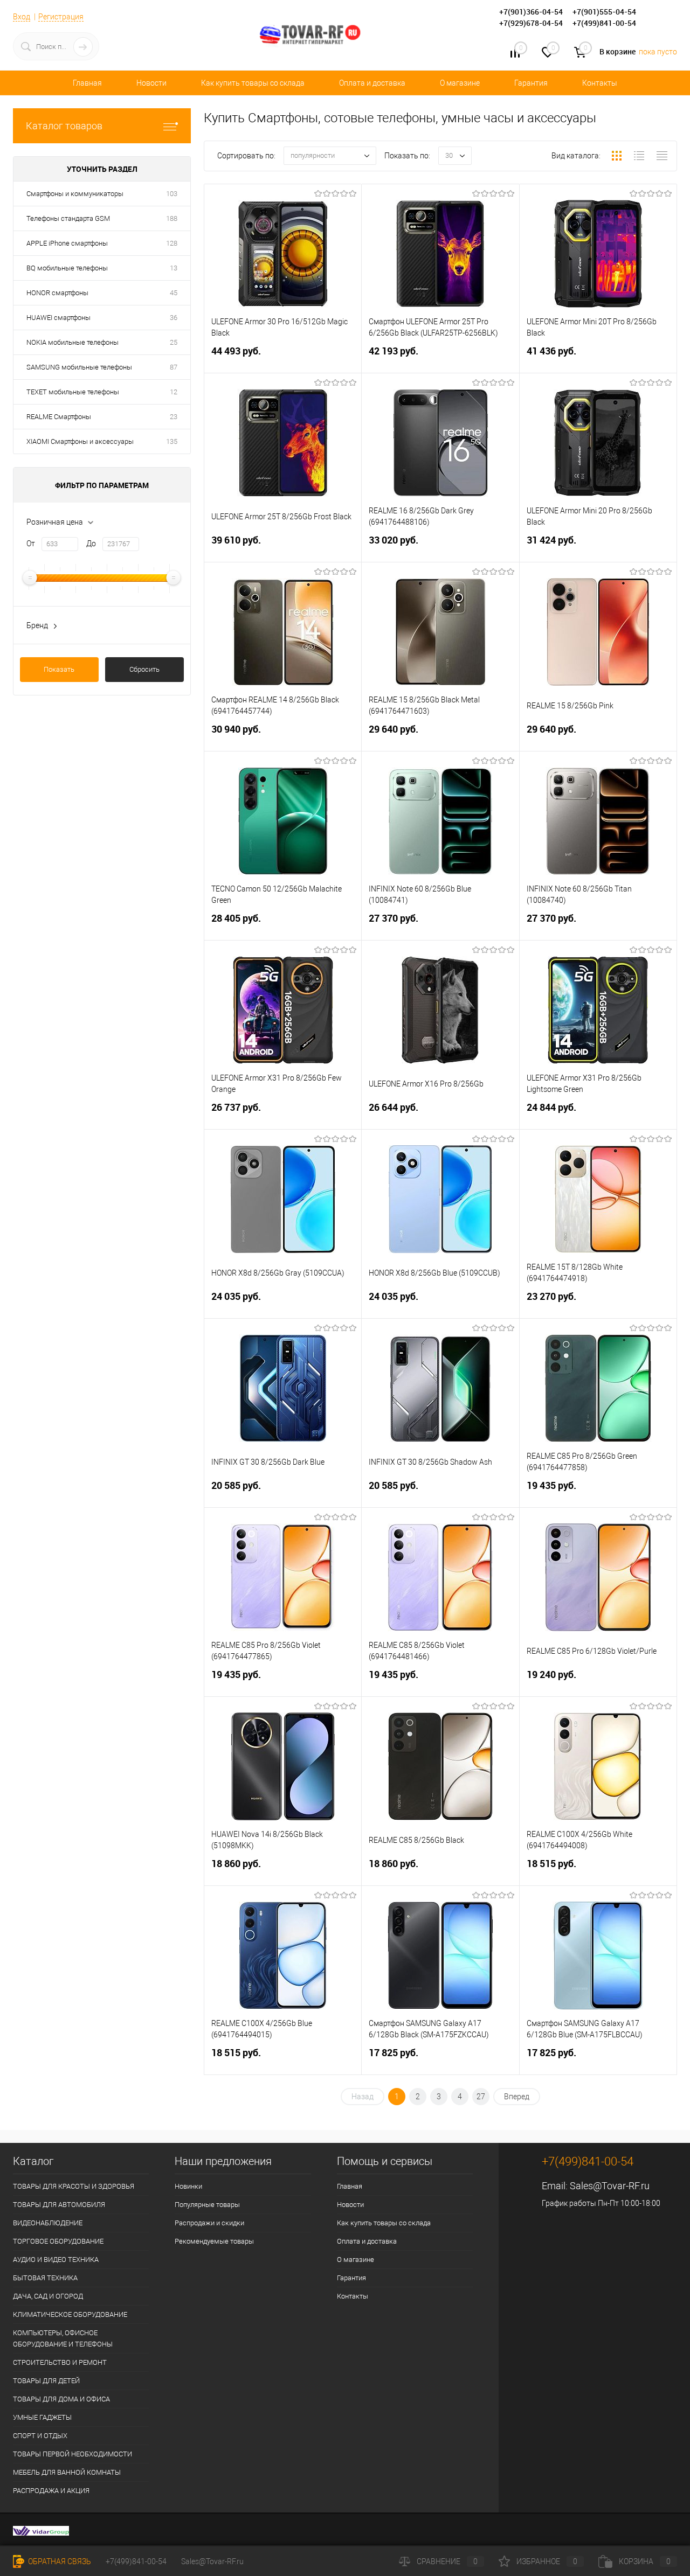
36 (174, 318)
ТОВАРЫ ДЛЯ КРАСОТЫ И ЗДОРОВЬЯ (74, 2186)
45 (174, 293)
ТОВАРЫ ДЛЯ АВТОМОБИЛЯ (59, 2205)
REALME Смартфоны (59, 417)
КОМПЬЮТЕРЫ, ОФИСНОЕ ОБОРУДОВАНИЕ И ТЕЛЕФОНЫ (63, 2338)
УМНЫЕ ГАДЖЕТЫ (42, 2417)
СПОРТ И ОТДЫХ (40, 2436)
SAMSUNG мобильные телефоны (79, 367)
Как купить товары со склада (253, 83)
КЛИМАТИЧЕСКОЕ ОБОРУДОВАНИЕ (70, 2314)
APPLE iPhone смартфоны (67, 243)
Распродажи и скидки (209, 2223)
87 (174, 367)
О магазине (460, 83)
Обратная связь (59, 2561)
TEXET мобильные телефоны (73, 392)
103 (172, 194)
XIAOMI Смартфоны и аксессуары (80, 441)
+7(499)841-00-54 (136, 2561)
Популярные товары (207, 2205)
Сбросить (144, 669)
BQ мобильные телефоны (67, 268)
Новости (151, 83)
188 (172, 218)
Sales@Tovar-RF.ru (610, 2186)
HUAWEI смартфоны (58, 318)
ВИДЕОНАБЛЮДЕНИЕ (48, 2223)
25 (174, 342)
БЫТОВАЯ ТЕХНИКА (45, 2278)
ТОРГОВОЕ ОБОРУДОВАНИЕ (58, 2241)
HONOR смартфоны (57, 293)
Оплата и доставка (372, 83)
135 (172, 441)
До (91, 544)
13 (174, 268)
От (31, 544)
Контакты (600, 83)
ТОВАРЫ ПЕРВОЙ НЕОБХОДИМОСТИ (73, 2454)
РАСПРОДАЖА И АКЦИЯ (51, 2491)
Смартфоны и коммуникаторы (75, 194)
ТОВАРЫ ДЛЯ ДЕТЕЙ (46, 2381)
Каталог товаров (64, 126)
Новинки (188, 2186)
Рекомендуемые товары (214, 2241)
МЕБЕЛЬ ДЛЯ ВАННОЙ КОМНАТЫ (67, 2472)
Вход (22, 17)
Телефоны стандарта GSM (68, 218)
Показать (59, 669)
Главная (87, 83)
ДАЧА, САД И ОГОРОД (48, 2296)
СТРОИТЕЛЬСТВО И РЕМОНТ (60, 2362)
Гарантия (531, 83)
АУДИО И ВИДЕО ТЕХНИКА (56, 2260)
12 (174, 392)
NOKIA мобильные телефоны (73, 342)
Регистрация (61, 17)
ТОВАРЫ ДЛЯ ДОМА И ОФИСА (61, 2399)
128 (172, 243)
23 (174, 417)
